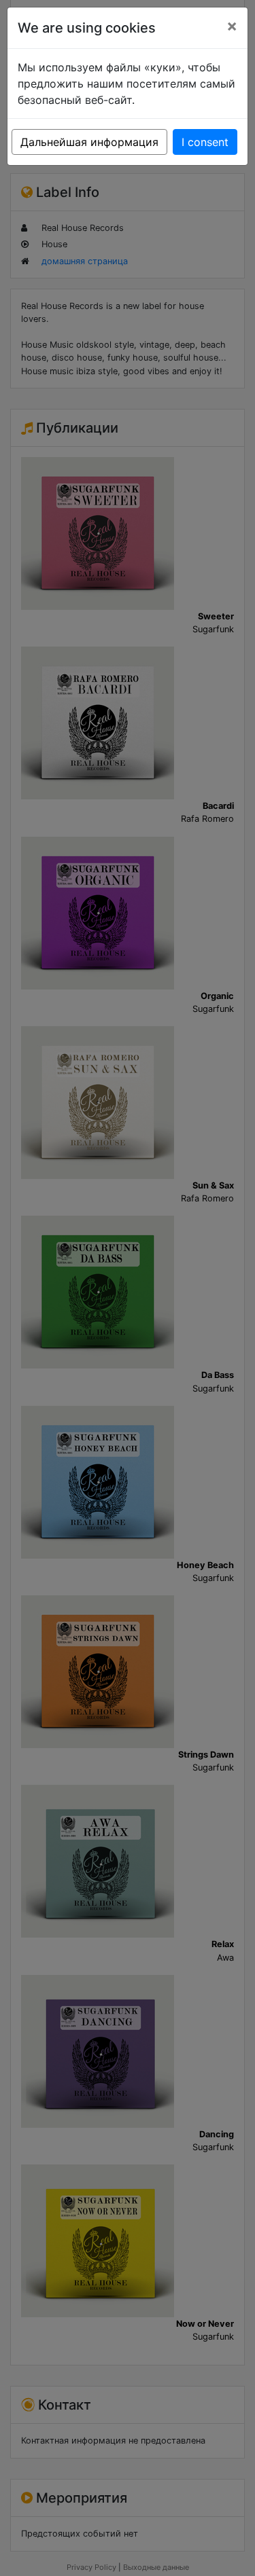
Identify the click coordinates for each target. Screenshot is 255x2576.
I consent (205, 142)
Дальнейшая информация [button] (89, 142)
